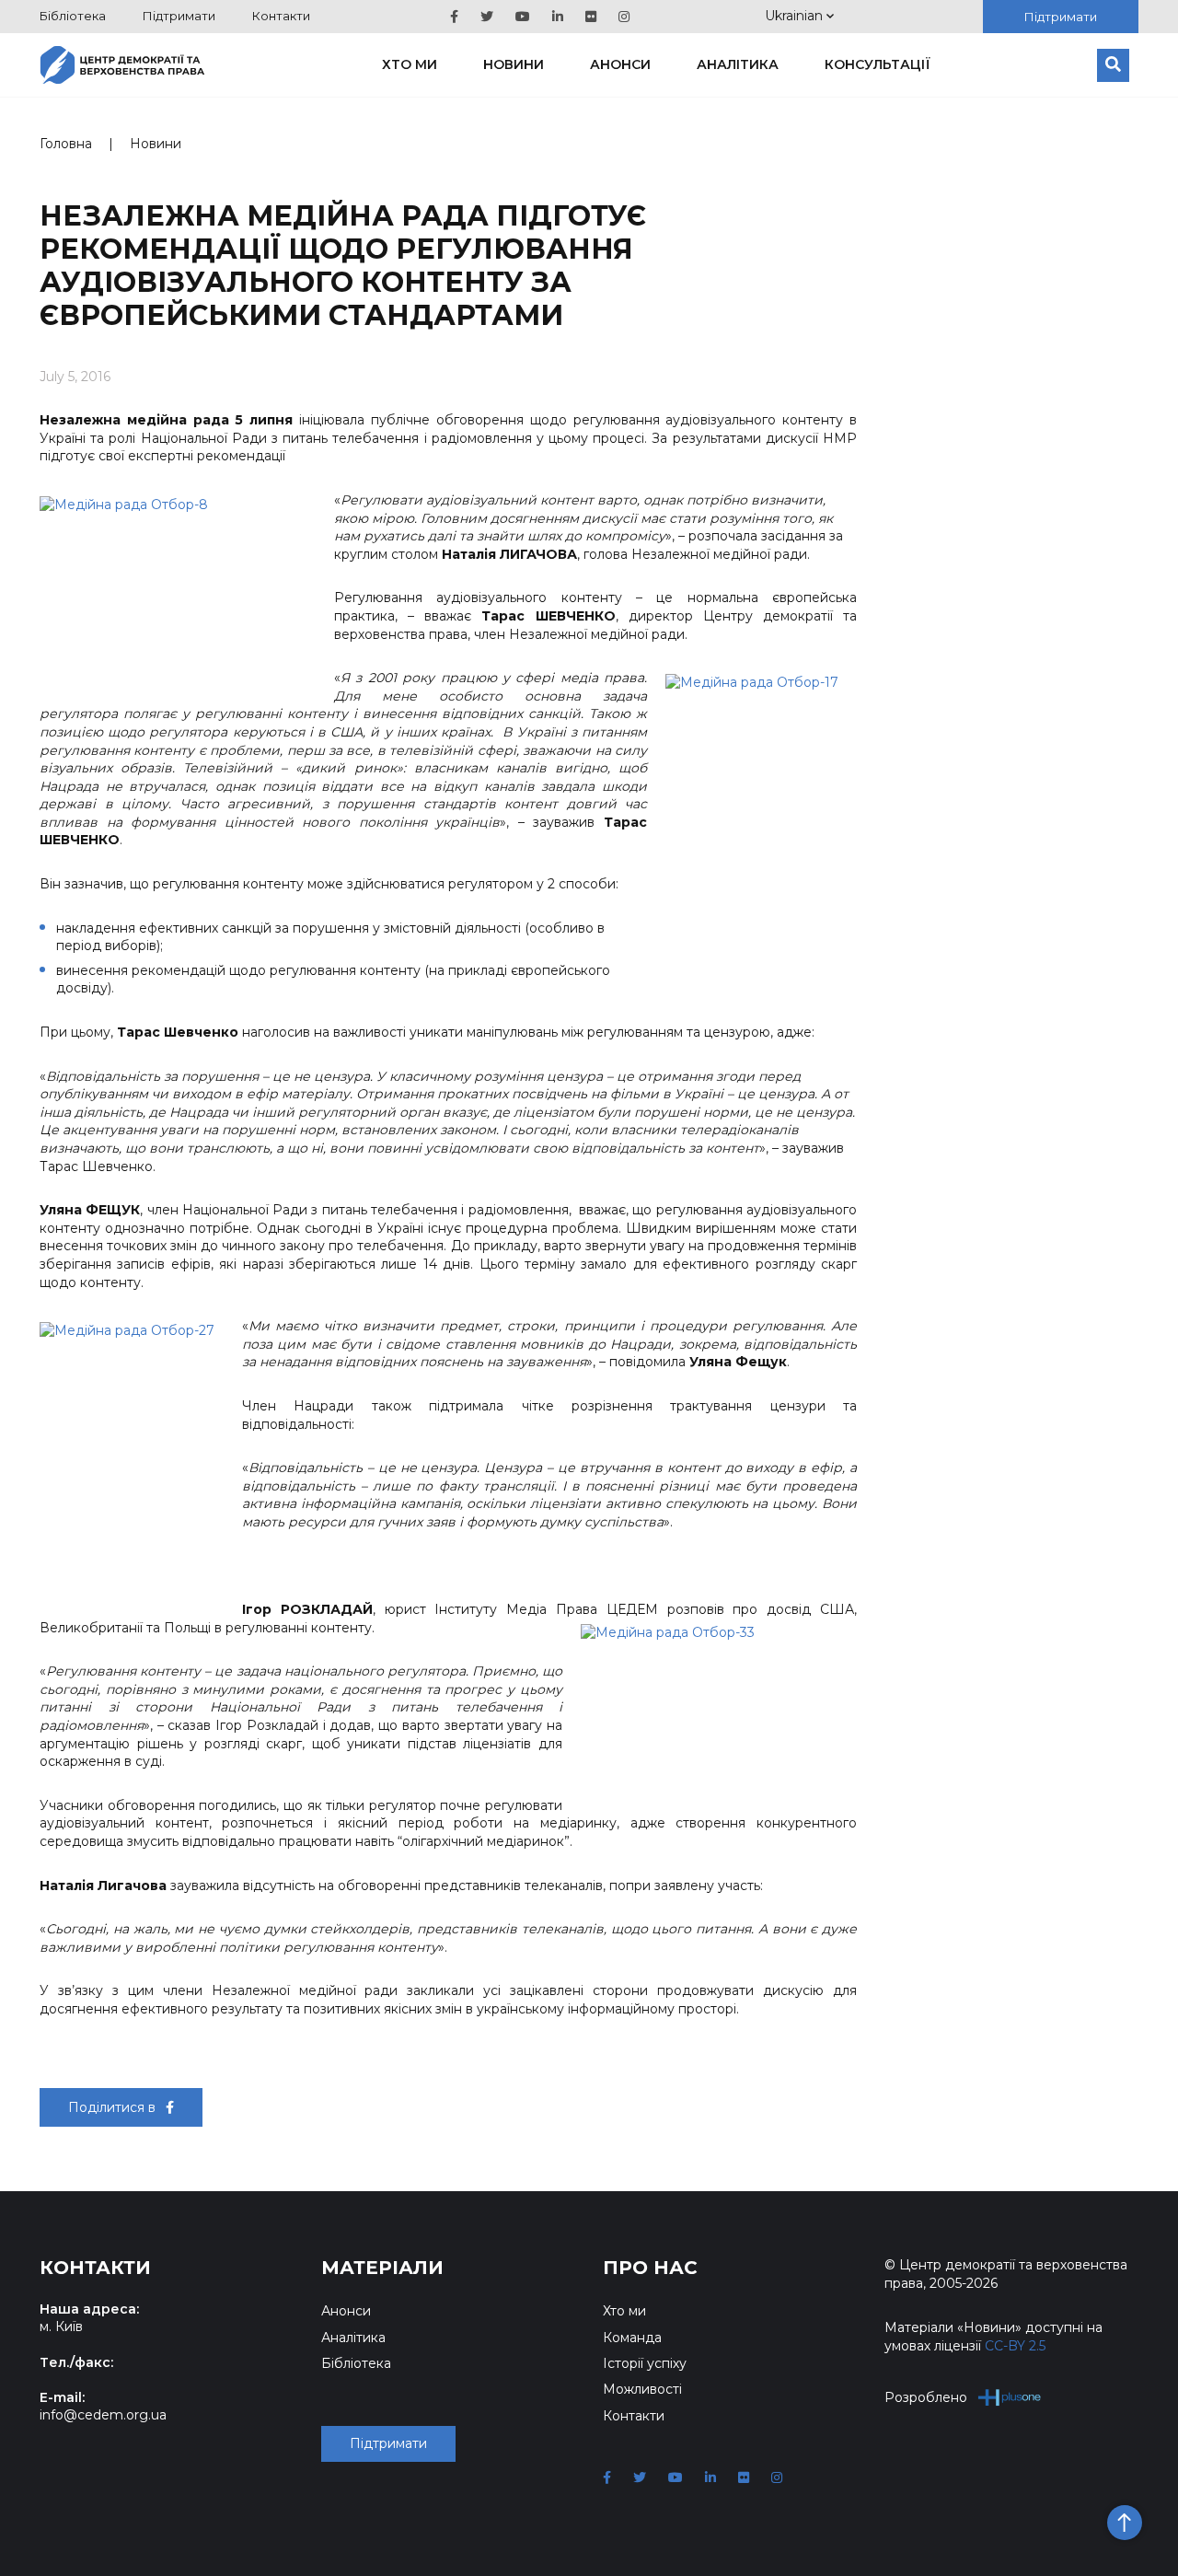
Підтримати (179, 16)
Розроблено (926, 2397)
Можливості (642, 2389)
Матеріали (382, 2268)
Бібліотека (73, 16)
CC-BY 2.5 (1015, 2346)
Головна (66, 144)
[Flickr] (591, 17)
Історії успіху (645, 2363)
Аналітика (738, 64)
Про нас (650, 2268)
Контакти (281, 16)
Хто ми (410, 64)
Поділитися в (114, 2107)
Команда (632, 2338)
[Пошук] (1113, 65)
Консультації (878, 64)
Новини (514, 64)
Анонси (620, 64)
